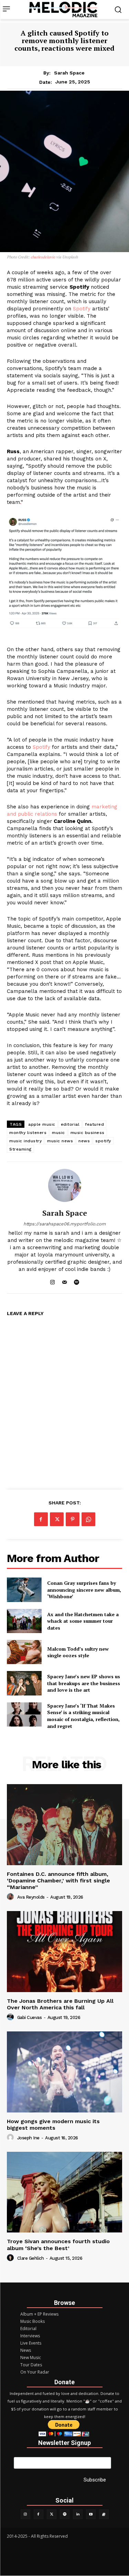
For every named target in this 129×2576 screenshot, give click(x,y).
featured (94, 1124)
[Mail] (64, 1280)
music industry (25, 1141)
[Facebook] (41, 1519)
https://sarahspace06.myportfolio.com (64, 1224)
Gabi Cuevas (30, 2017)
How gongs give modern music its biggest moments (53, 2125)
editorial (70, 1124)
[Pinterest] (73, 1519)
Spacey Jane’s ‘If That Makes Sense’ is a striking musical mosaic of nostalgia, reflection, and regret (83, 1716)
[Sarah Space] (65, 1185)
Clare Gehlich (31, 2258)
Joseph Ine (28, 2138)
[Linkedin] (78, 2514)
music (58, 1133)
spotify (103, 1141)
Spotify (82, 309)
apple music (42, 1124)
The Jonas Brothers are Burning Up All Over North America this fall (60, 2004)
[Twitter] (52, 2514)
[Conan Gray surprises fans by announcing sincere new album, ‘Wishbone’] (24, 1590)
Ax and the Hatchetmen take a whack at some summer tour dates (83, 1621)
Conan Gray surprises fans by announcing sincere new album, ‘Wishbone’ (84, 1590)
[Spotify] (77, 1280)
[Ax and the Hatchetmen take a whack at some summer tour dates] (24, 1621)
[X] (57, 1519)
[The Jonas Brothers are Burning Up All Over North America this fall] (64, 1952)
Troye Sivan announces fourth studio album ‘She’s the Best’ (58, 2245)
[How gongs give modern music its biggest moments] (64, 2072)
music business (88, 1133)
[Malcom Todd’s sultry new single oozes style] (24, 1652)
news (84, 1141)
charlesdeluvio (43, 257)
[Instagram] (52, 1280)
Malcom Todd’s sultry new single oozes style (78, 1652)
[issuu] (104, 2514)
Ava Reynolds (31, 1897)
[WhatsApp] (88, 1519)
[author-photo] (11, 1897)
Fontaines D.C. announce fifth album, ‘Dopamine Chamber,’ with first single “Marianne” (58, 1881)
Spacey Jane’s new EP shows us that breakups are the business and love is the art (84, 1683)
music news (60, 1141)
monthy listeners (28, 1133)
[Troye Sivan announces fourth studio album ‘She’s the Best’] (64, 2192)
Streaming (20, 1149)
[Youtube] (91, 2514)
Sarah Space (69, 73)
